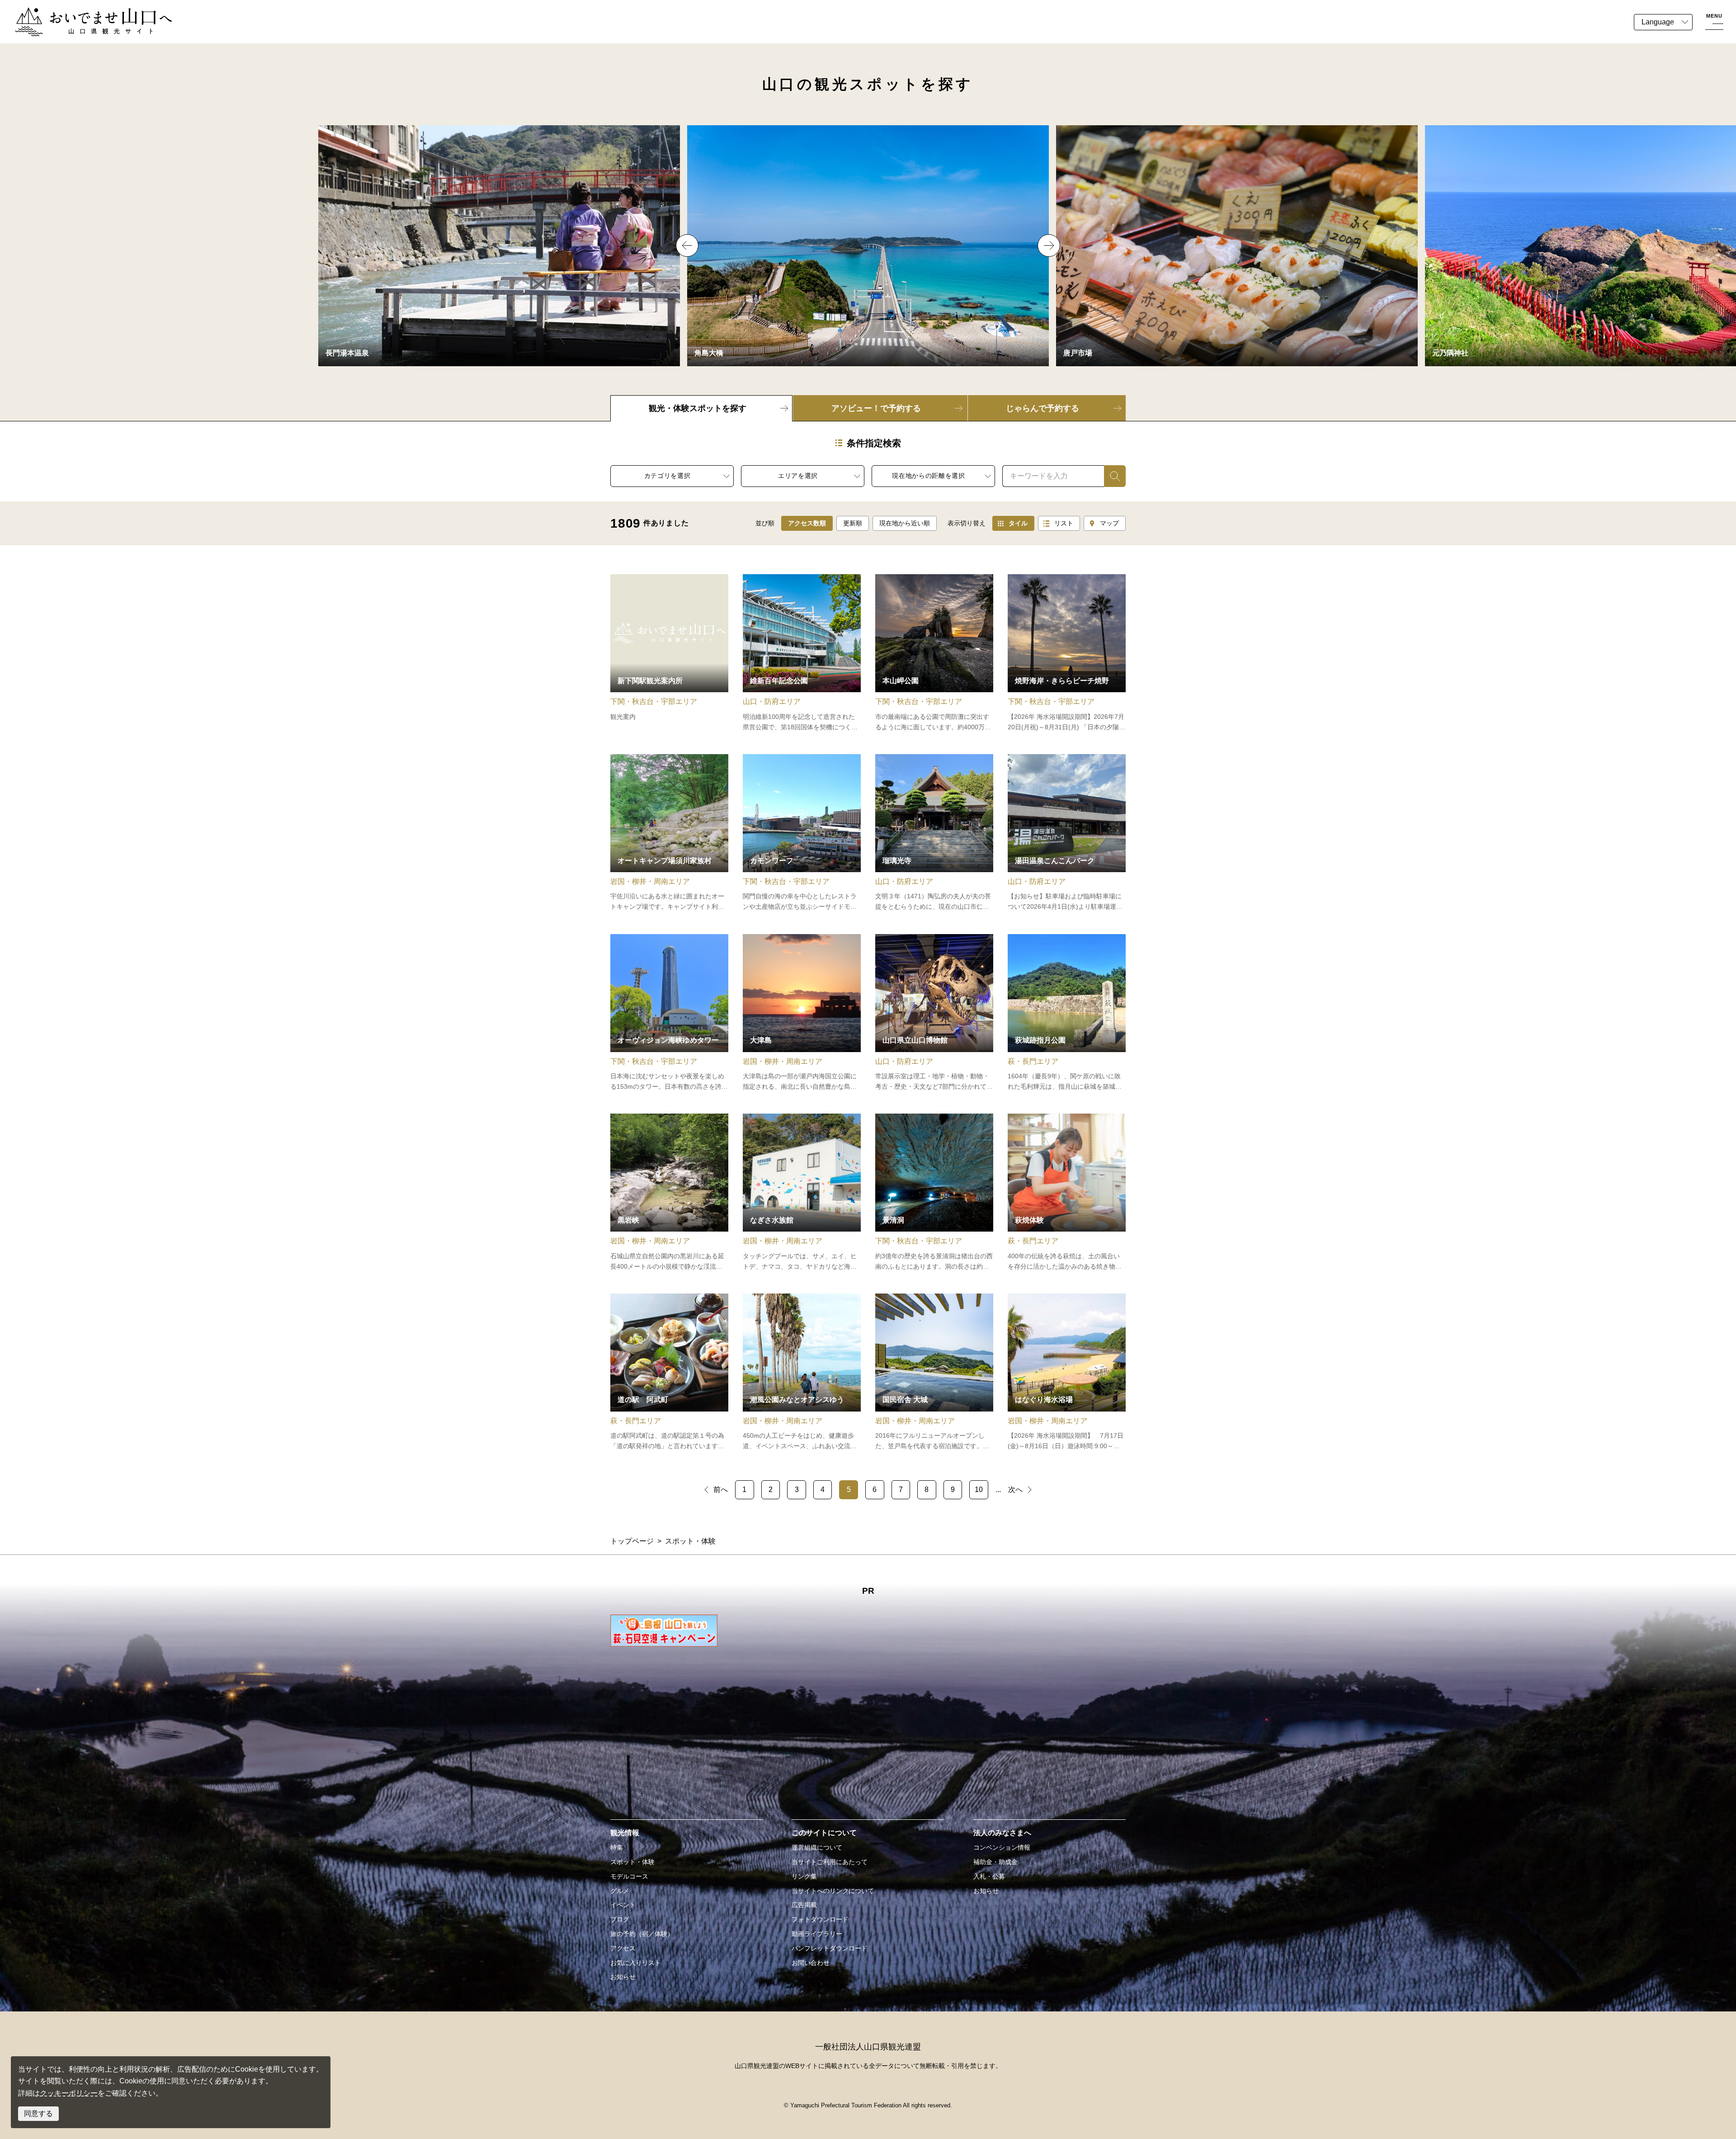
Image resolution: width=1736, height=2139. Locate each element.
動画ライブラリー (817, 1934)
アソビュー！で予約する (876, 408)
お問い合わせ (811, 1963)
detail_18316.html (669, 833)
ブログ (620, 1919)
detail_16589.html (1067, 653)
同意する (38, 2113)
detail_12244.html (802, 653)
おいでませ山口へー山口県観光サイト (76, 13)
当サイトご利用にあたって (830, 1862)
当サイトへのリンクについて (833, 1891)
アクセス (623, 1948)
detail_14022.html (1067, 1013)
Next (1049, 246)
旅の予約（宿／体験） (642, 1934)
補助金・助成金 (995, 1862)
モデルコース (629, 1876)
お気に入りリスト (636, 1963)
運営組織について (817, 1847)
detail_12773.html (669, 1193)
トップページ (632, 1541)
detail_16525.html (1067, 1373)
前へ (721, 1490)
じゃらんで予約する (1043, 408)
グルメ (620, 1891)
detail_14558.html (934, 1193)
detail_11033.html (802, 833)
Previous (687, 246)
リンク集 (804, 1876)
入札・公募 (989, 1876)
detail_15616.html (802, 1373)
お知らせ (623, 1977)
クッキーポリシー (69, 2093)
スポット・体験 (632, 1862)
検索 (1111, 476)
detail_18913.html (1067, 1193)
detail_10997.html (669, 1013)
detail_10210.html (669, 1373)
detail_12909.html (802, 1013)
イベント (623, 1905)
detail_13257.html (802, 1193)
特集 (617, 1847)
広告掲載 (804, 1905)
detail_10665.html (669, 653)
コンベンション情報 (1002, 1847)
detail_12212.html (934, 1013)
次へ (1015, 1490)
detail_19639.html (1067, 833)
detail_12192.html (934, 833)
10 (979, 1490)
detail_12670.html (934, 653)
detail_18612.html (934, 1373)
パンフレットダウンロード (830, 1948)
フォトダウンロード (820, 1919)
